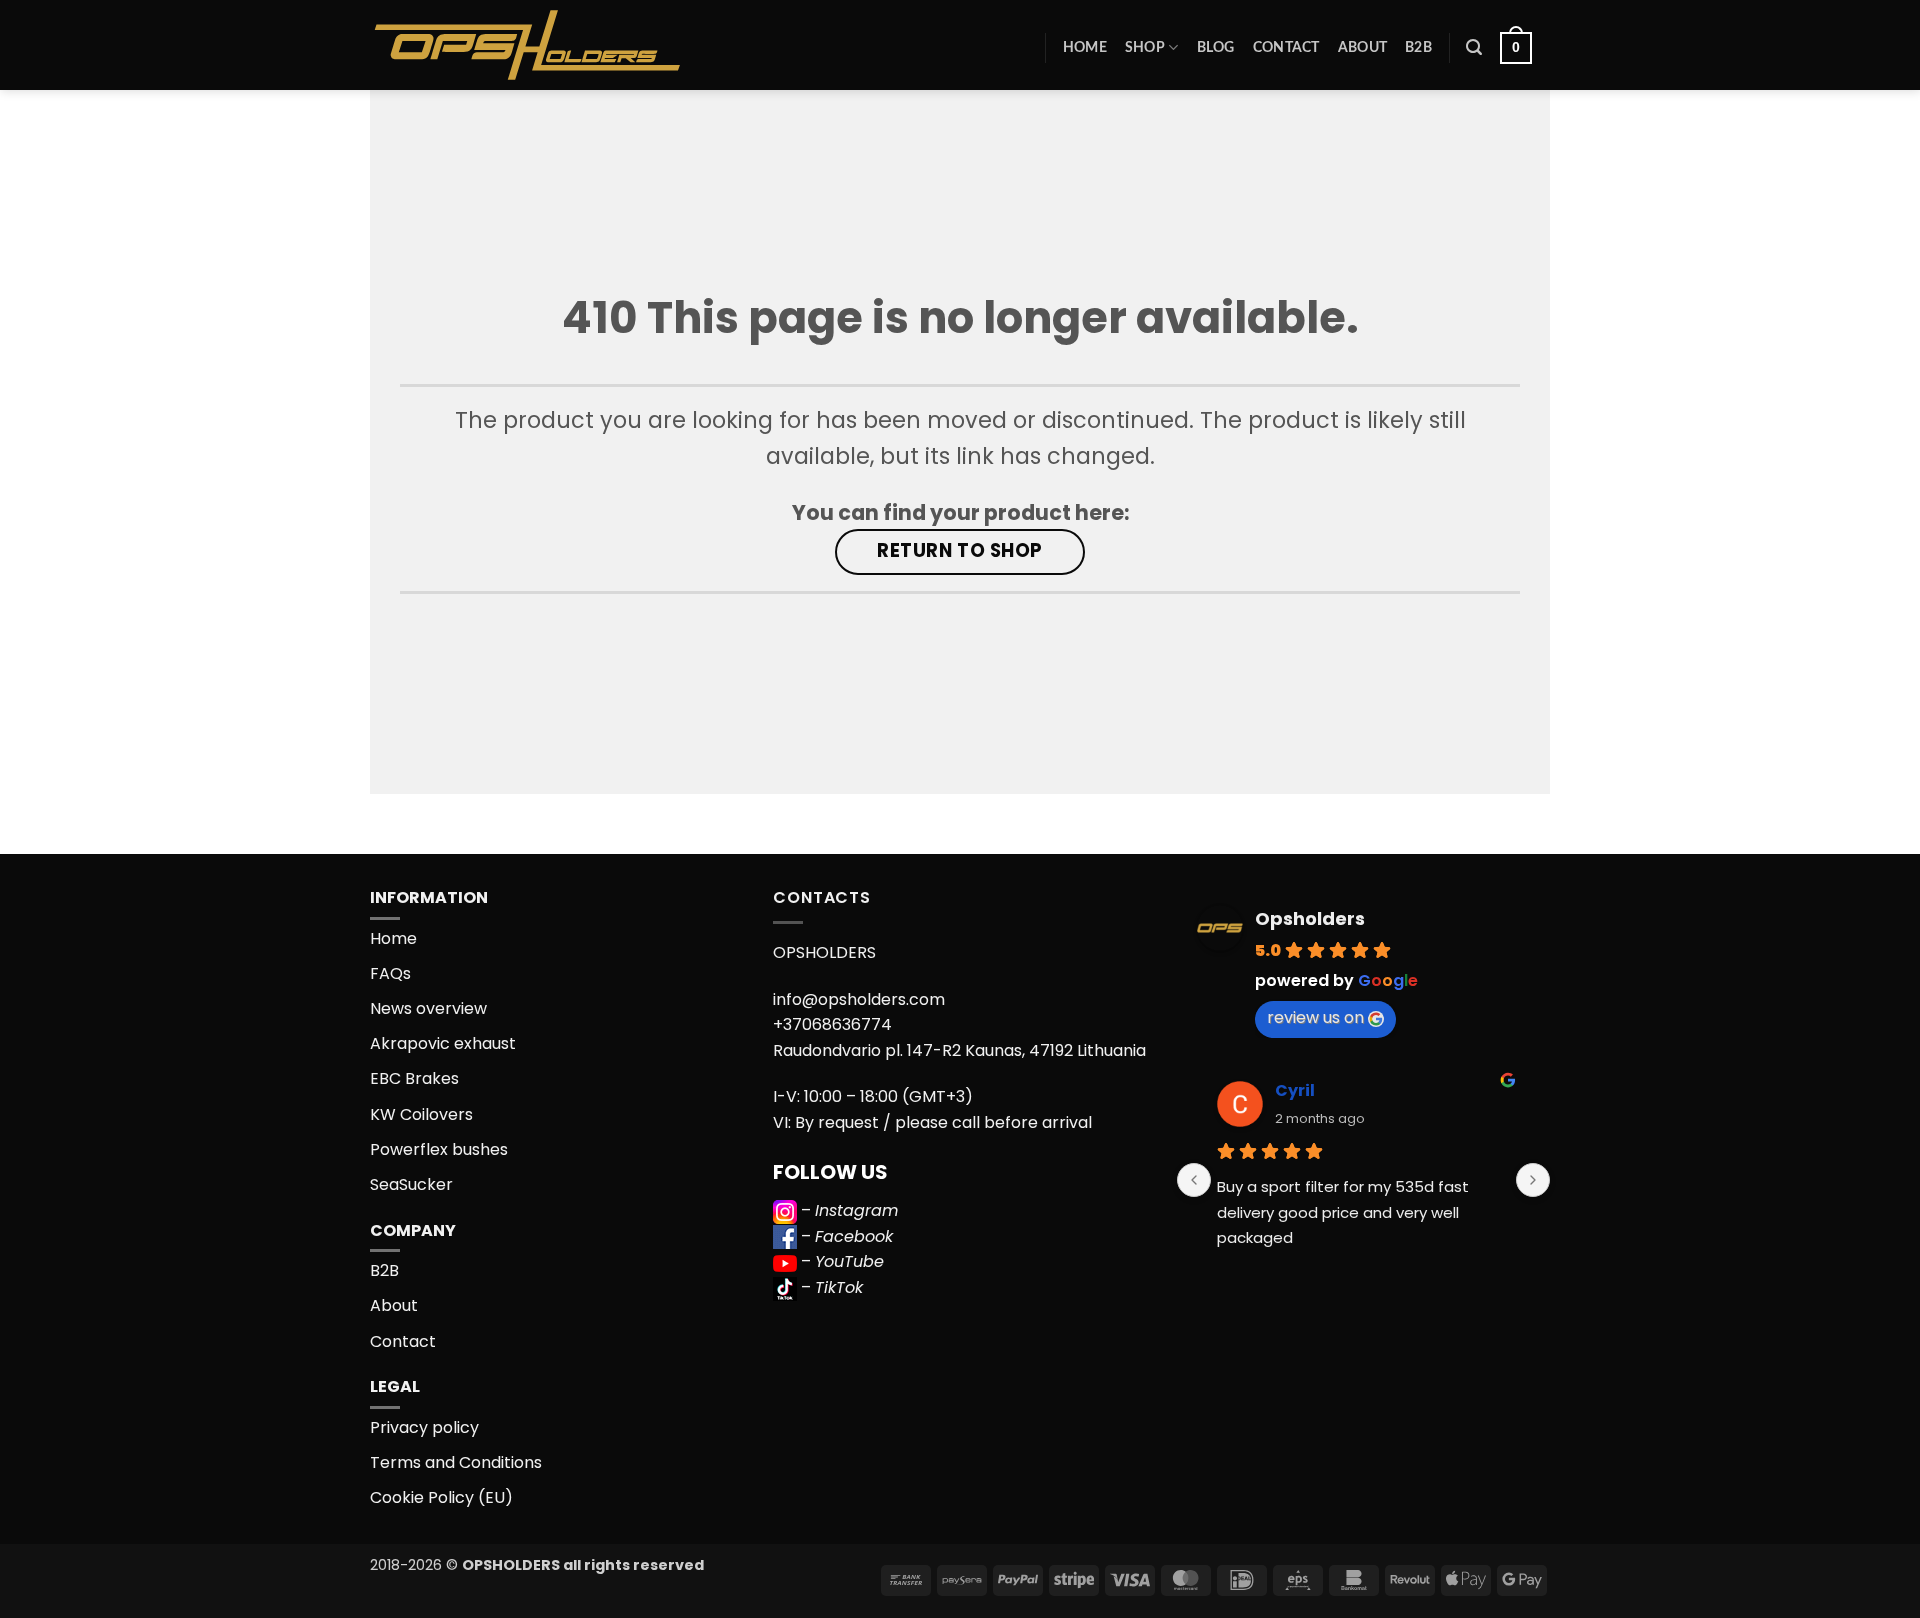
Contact (1286, 47)
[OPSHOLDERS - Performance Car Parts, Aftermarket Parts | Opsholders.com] (574, 45)
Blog (1216, 47)
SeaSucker (411, 1184)
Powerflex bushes (439, 1149)
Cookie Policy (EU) (441, 1497)
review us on (1315, 1017)
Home (1085, 47)
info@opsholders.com (859, 999)
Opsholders (1310, 918)
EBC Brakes (414, 1078)
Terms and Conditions (456, 1462)
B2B (1418, 47)
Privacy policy (424, 1427)
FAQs (390, 973)
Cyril (1295, 1090)
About (1362, 47)
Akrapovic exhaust (443, 1043)
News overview (428, 1008)
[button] (1474, 47)
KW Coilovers (421, 1114)
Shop (1145, 47)
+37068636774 (832, 1024)
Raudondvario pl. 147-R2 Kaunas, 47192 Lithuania (959, 1050)
